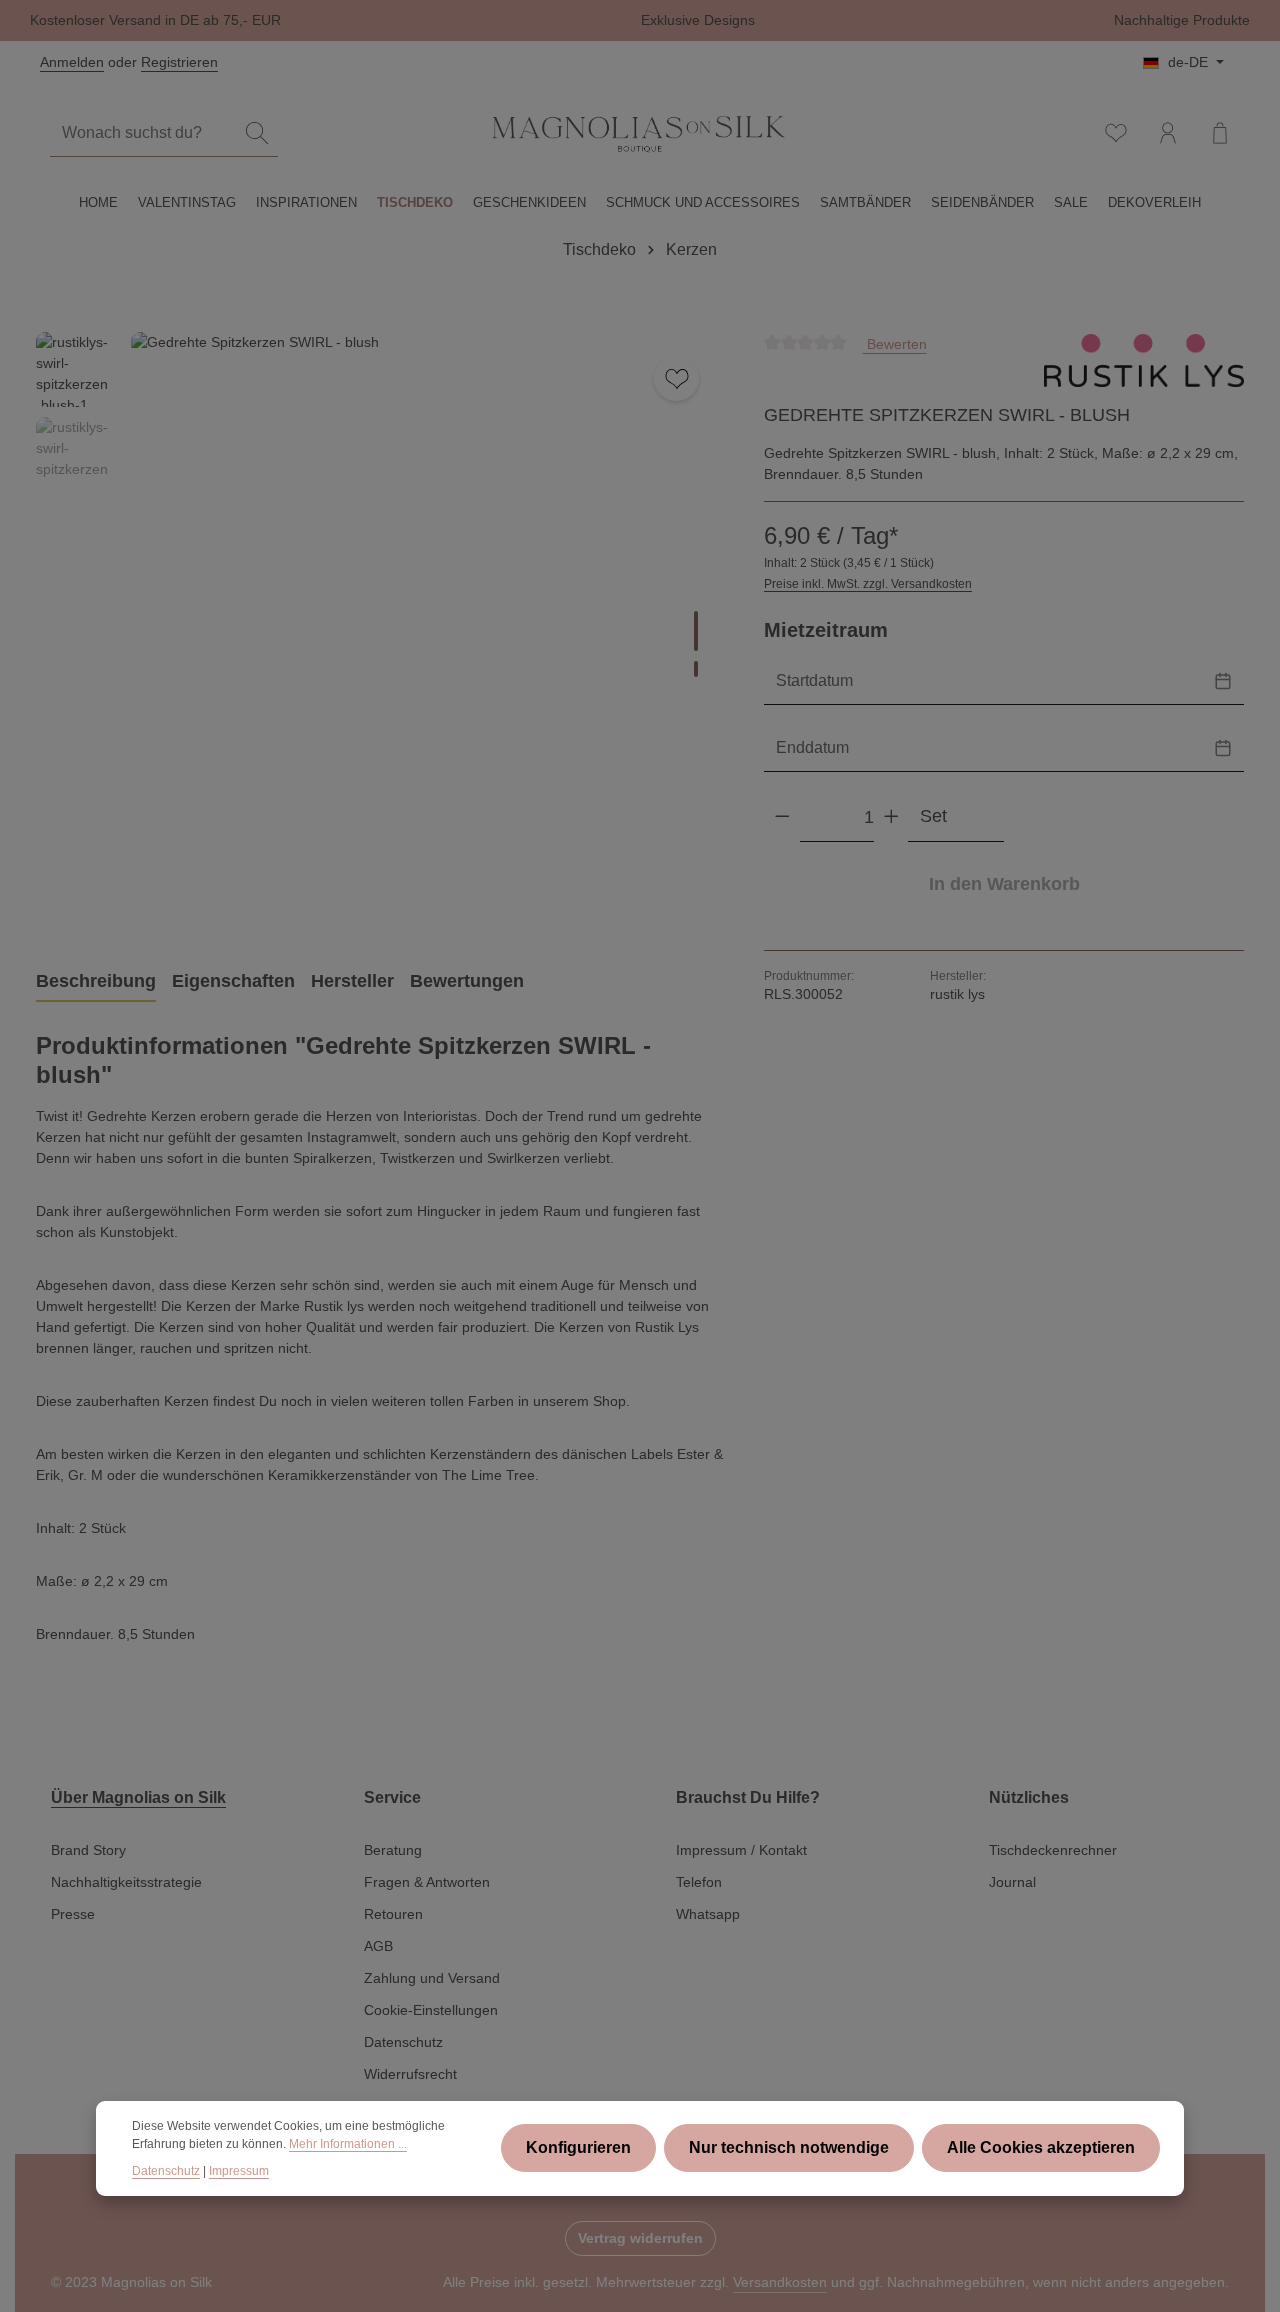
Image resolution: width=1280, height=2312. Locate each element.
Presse (73, 1914)
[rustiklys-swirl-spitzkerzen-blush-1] (426, 627)
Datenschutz (403, 2042)
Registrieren (179, 62)
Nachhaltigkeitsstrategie (126, 1882)
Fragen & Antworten (427, 1882)
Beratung (393, 1850)
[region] (380, 627)
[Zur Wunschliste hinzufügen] (676, 378)
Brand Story (88, 1850)
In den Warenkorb (1004, 883)
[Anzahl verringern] (782, 817)
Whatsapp (708, 1914)
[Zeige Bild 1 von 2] (696, 631)
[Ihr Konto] (1168, 133)
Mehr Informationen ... (348, 2145)
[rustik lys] (1144, 360)
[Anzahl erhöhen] (891, 817)
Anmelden (72, 62)
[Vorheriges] (604, 892)
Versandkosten (780, 2282)
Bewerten (895, 344)
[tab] (96, 982)
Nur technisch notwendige (789, 2148)
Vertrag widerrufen (640, 2238)
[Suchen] (257, 133)
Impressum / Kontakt (741, 1850)
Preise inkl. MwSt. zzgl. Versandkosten (868, 584)
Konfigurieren (578, 2148)
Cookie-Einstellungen (431, 2010)
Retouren (393, 1914)
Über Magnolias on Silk (138, 1797)
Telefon (699, 1882)
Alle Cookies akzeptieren (1041, 2148)
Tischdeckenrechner (1053, 1850)
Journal (1012, 1882)
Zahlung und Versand (432, 1978)
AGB (378, 1946)
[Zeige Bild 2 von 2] (696, 669)
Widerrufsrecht (410, 2074)
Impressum (239, 2171)
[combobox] (143, 133)
